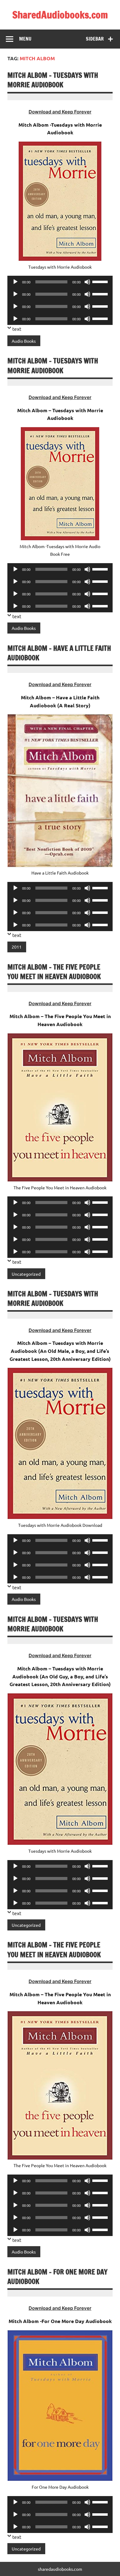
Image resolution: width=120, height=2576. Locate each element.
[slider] (101, 281)
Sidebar (95, 39)
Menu (25, 39)
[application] (60, 282)
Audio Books (24, 341)
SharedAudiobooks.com (60, 15)
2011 (17, 947)
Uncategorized (26, 1274)
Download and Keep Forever (60, 112)
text (17, 329)
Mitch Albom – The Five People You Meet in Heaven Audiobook (54, 972)
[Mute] (87, 282)
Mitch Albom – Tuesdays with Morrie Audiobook (53, 80)
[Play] (15, 282)
